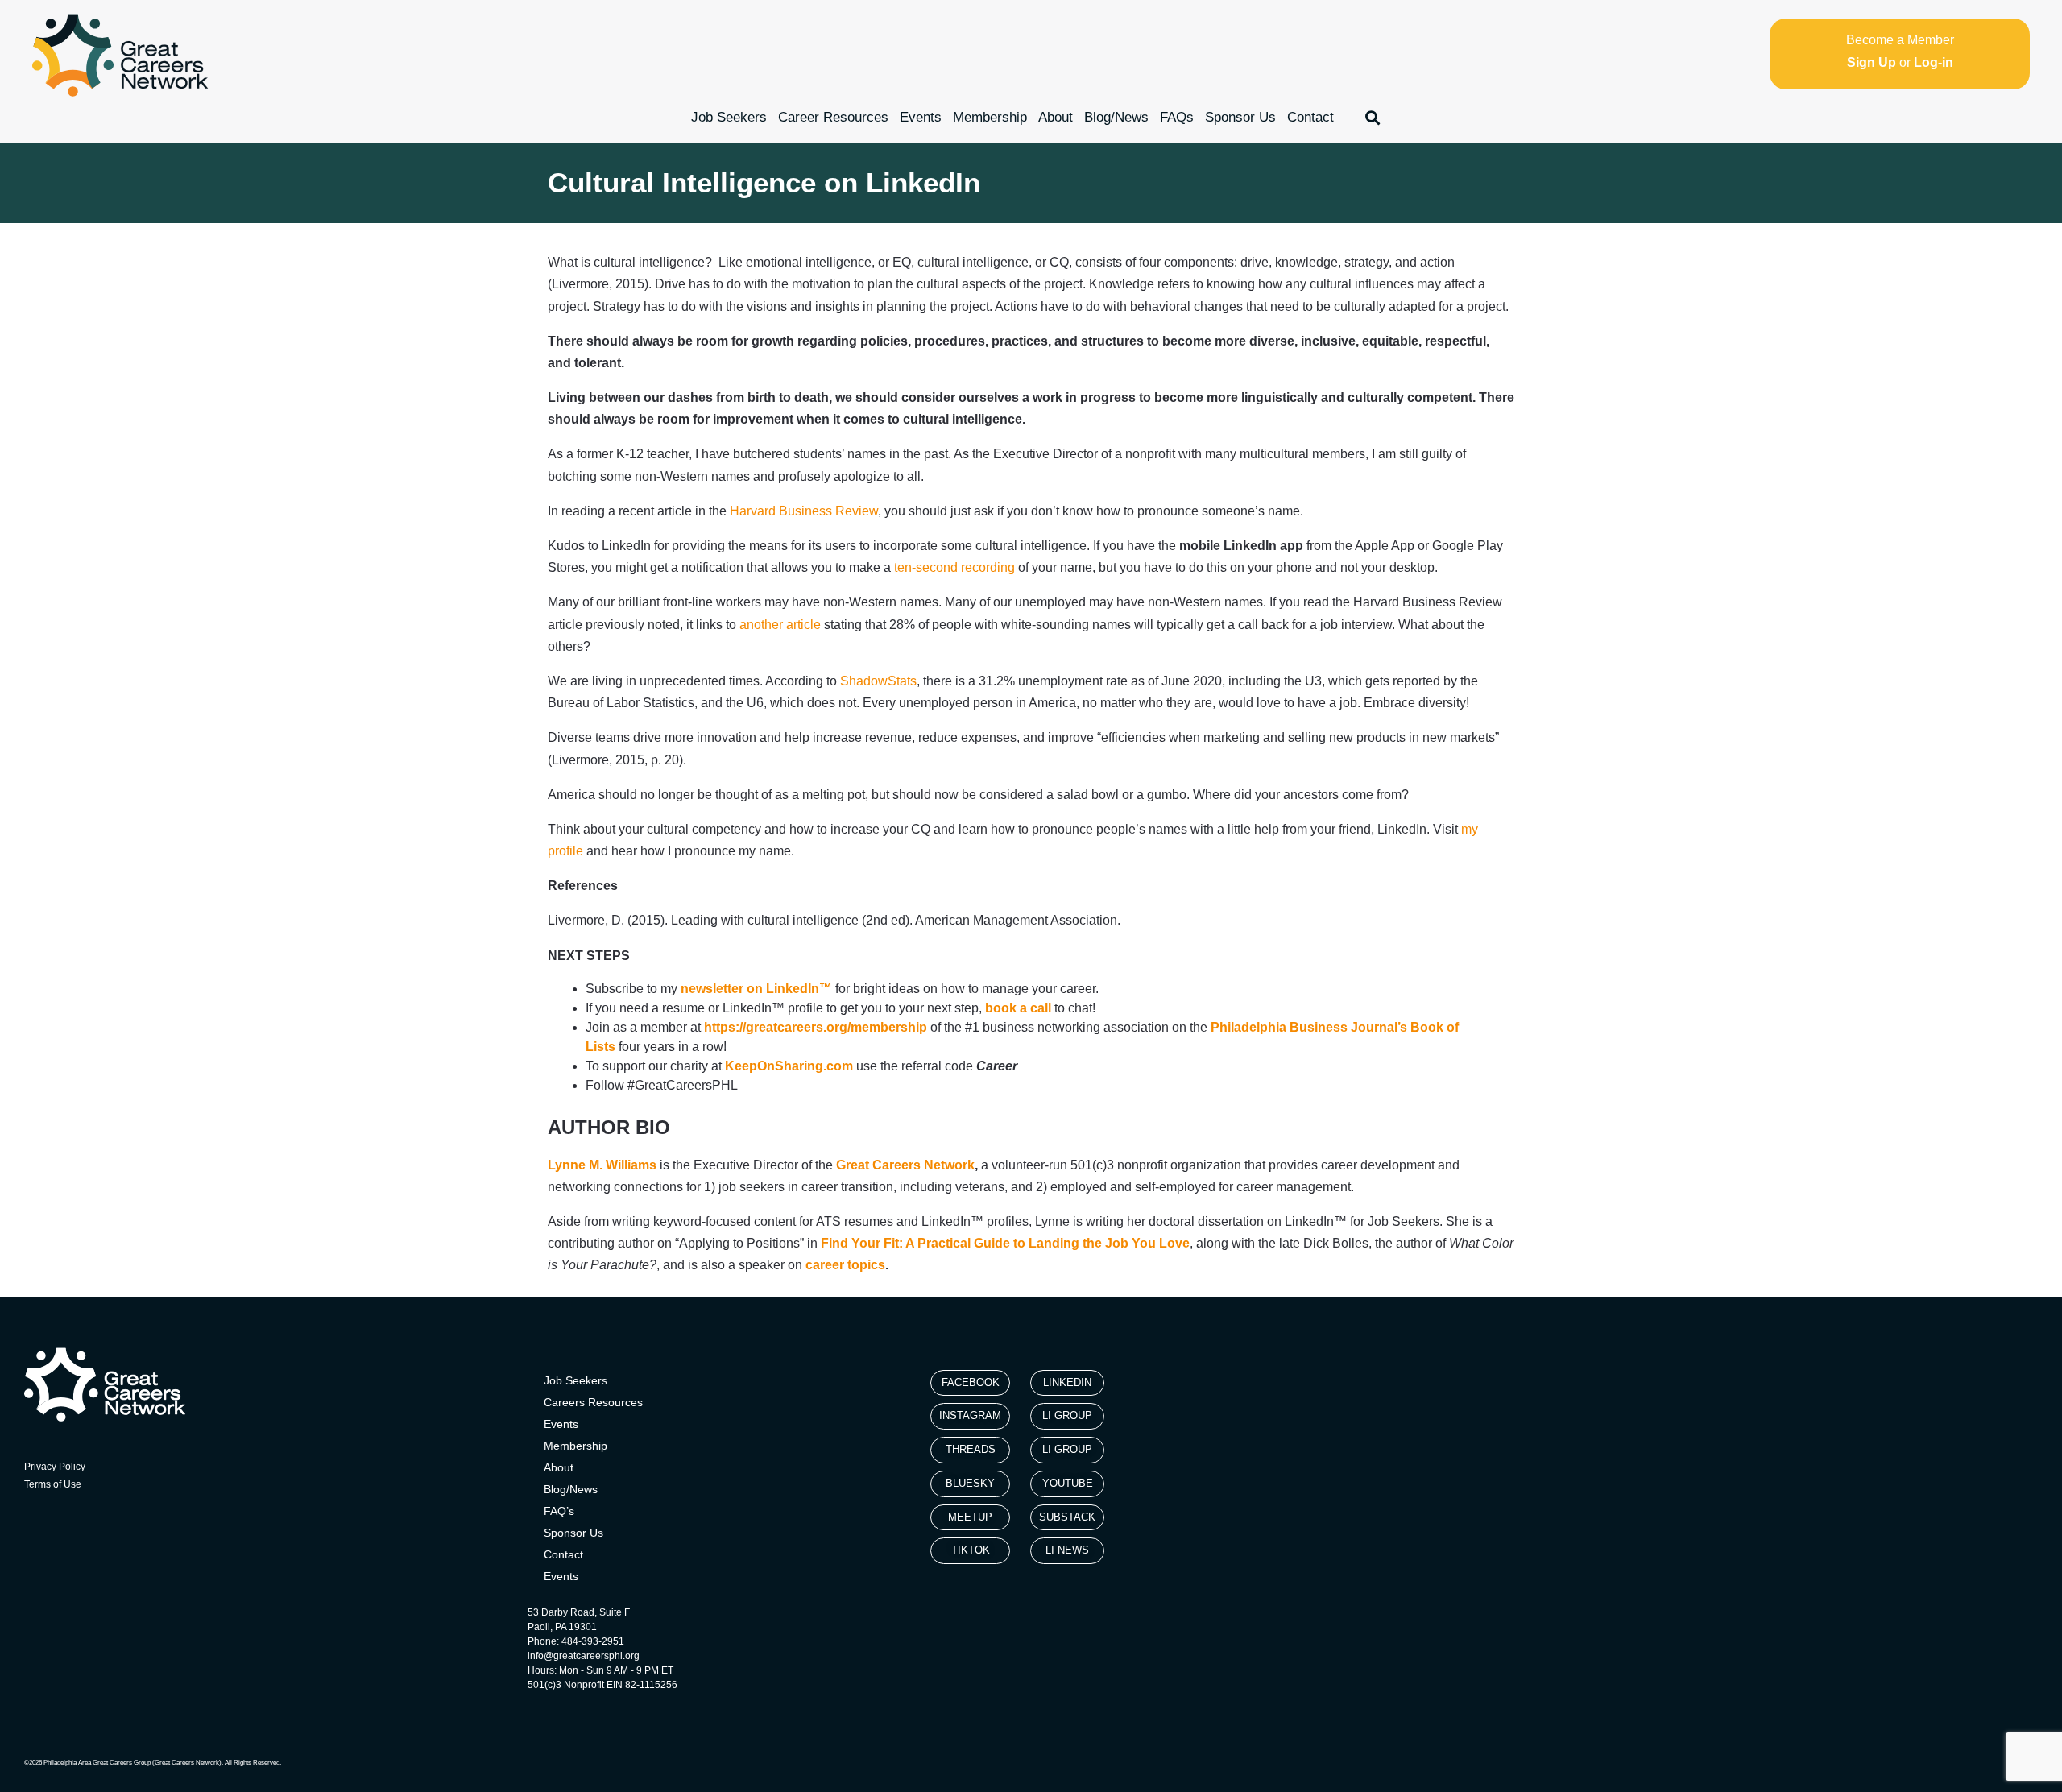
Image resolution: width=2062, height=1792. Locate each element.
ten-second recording (954, 567)
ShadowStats (878, 681)
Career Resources (833, 117)
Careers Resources (593, 1402)
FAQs (1177, 117)
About (1056, 117)
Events (921, 117)
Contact (1310, 117)
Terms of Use (53, 1484)
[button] (1373, 117)
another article (780, 625)
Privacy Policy (55, 1467)
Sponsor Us (1240, 117)
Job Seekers (729, 117)
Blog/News (1116, 117)
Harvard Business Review (804, 511)
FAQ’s (559, 1511)
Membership (990, 117)
